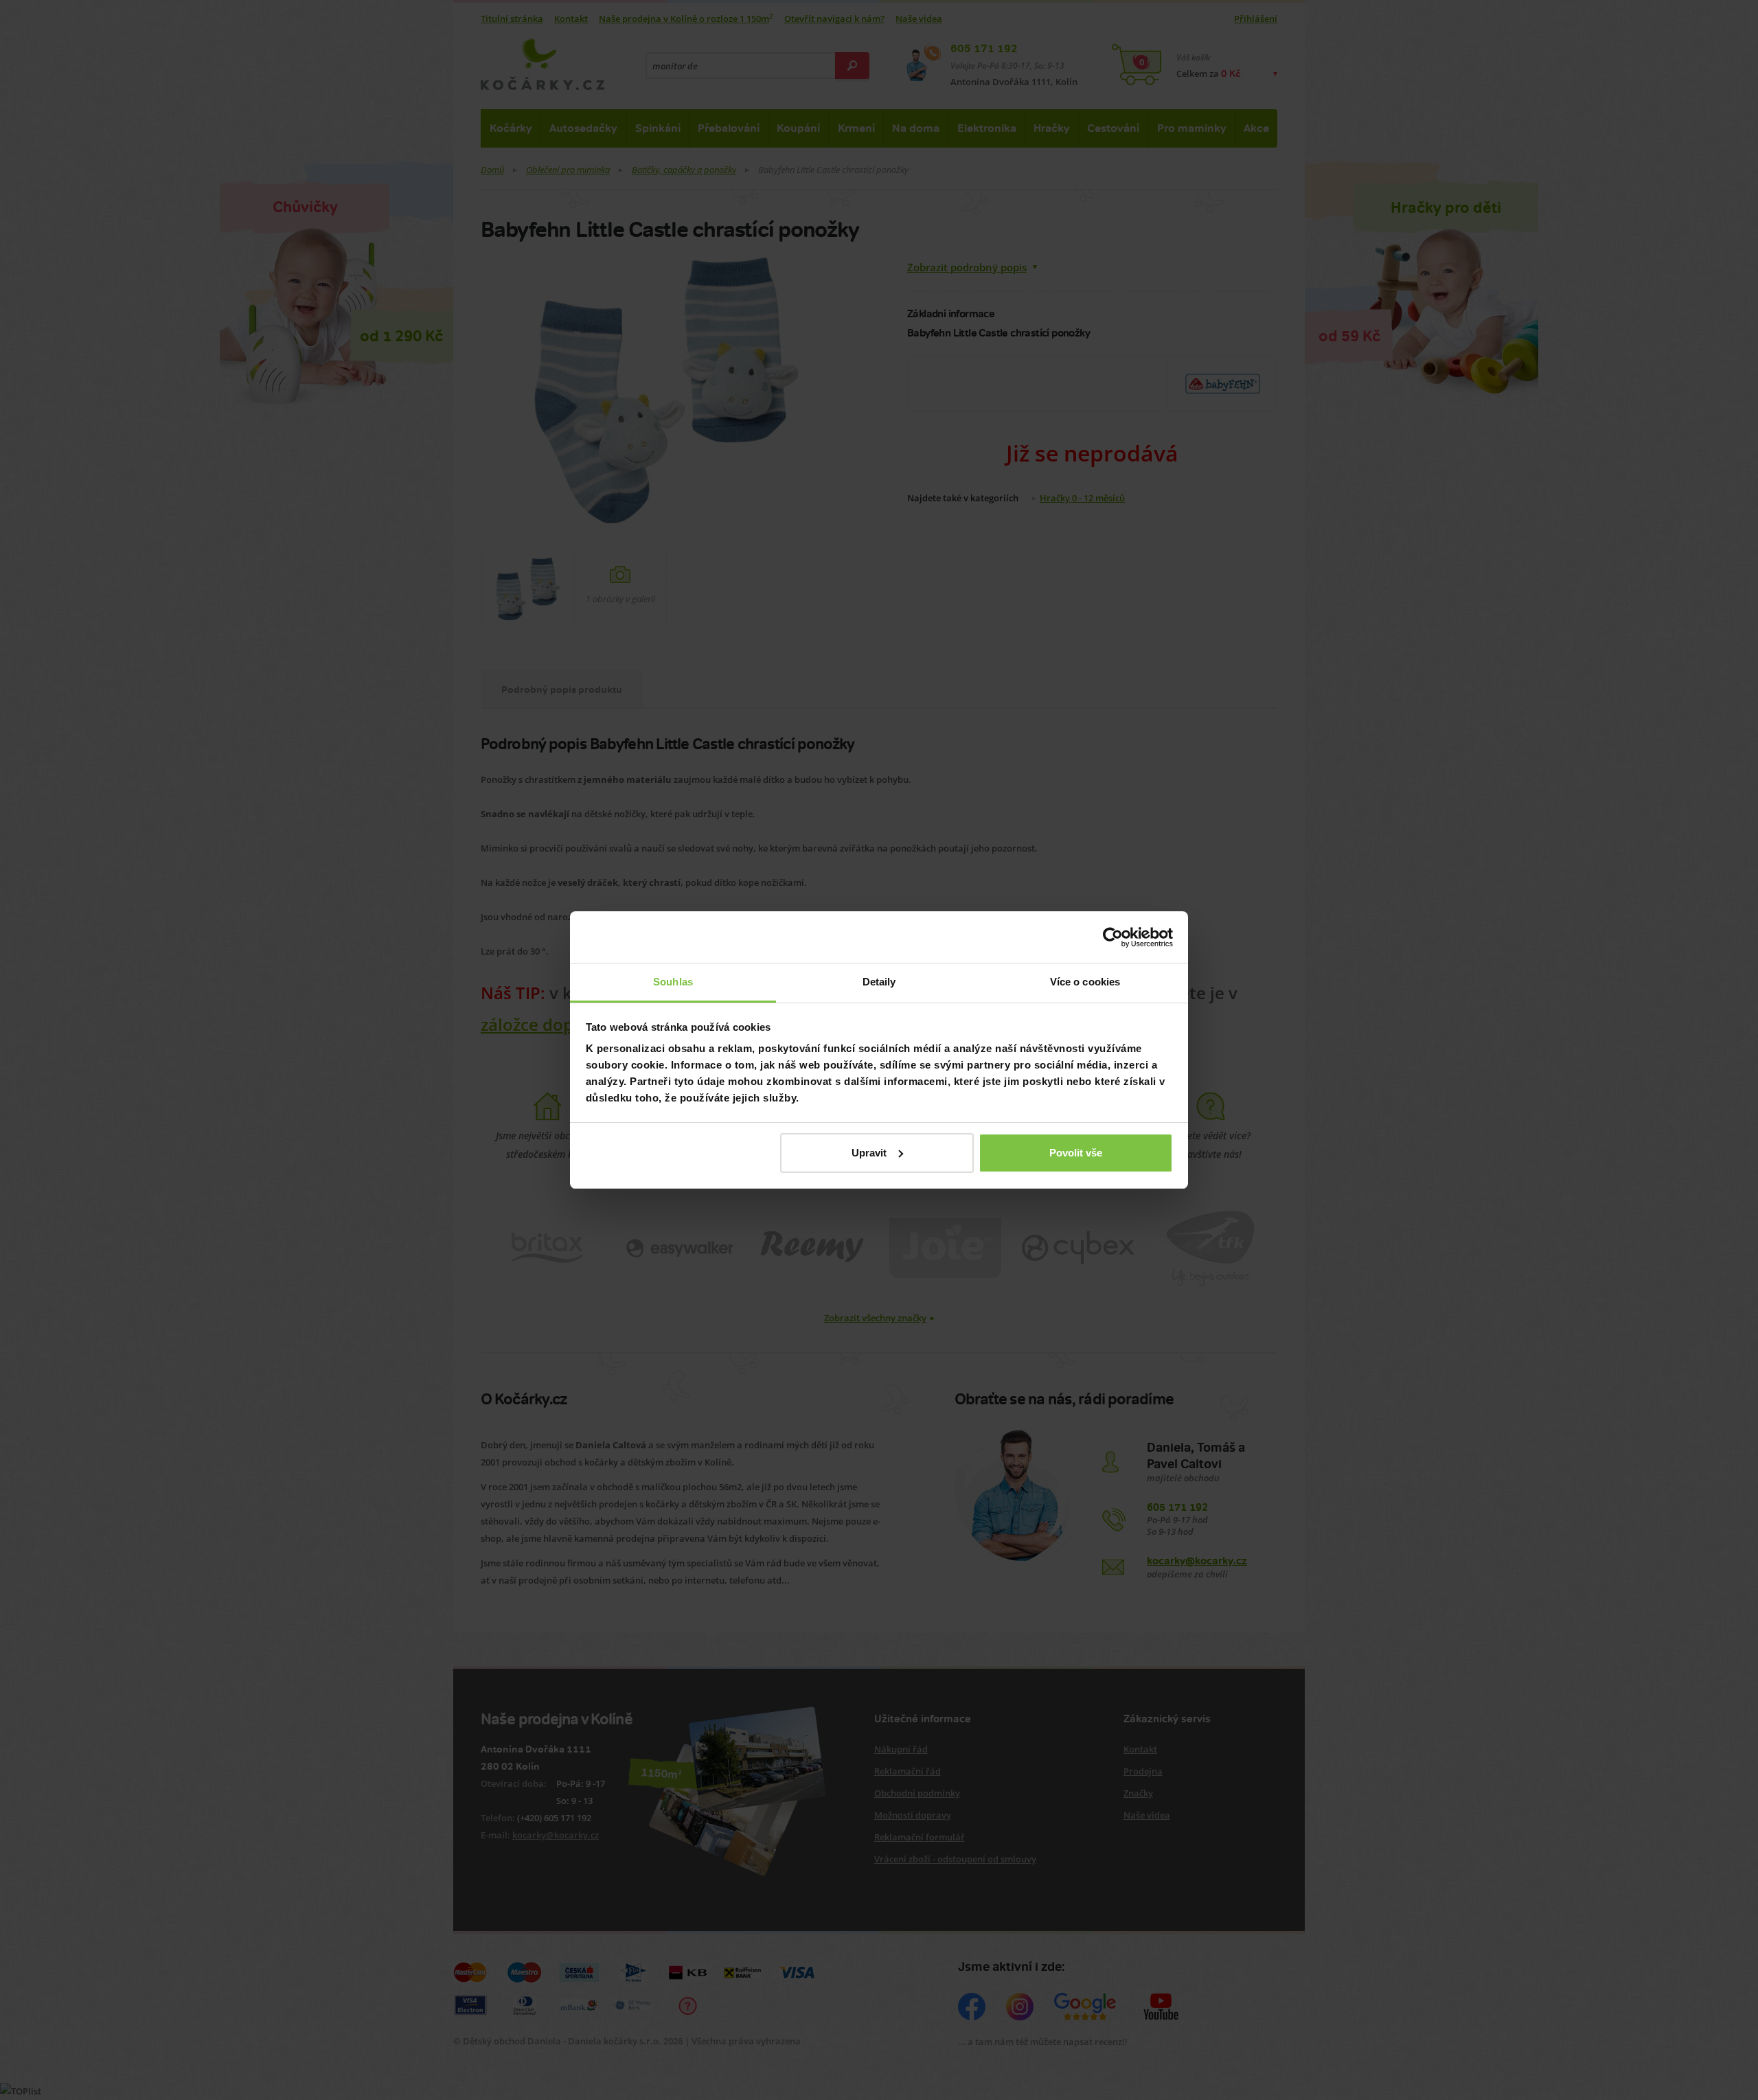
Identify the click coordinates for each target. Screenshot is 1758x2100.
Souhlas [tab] (673, 982)
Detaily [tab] (879, 982)
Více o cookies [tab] (1085, 982)
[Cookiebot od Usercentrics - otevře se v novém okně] (1113, 937)
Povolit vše (1076, 1153)
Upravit (869, 1153)
